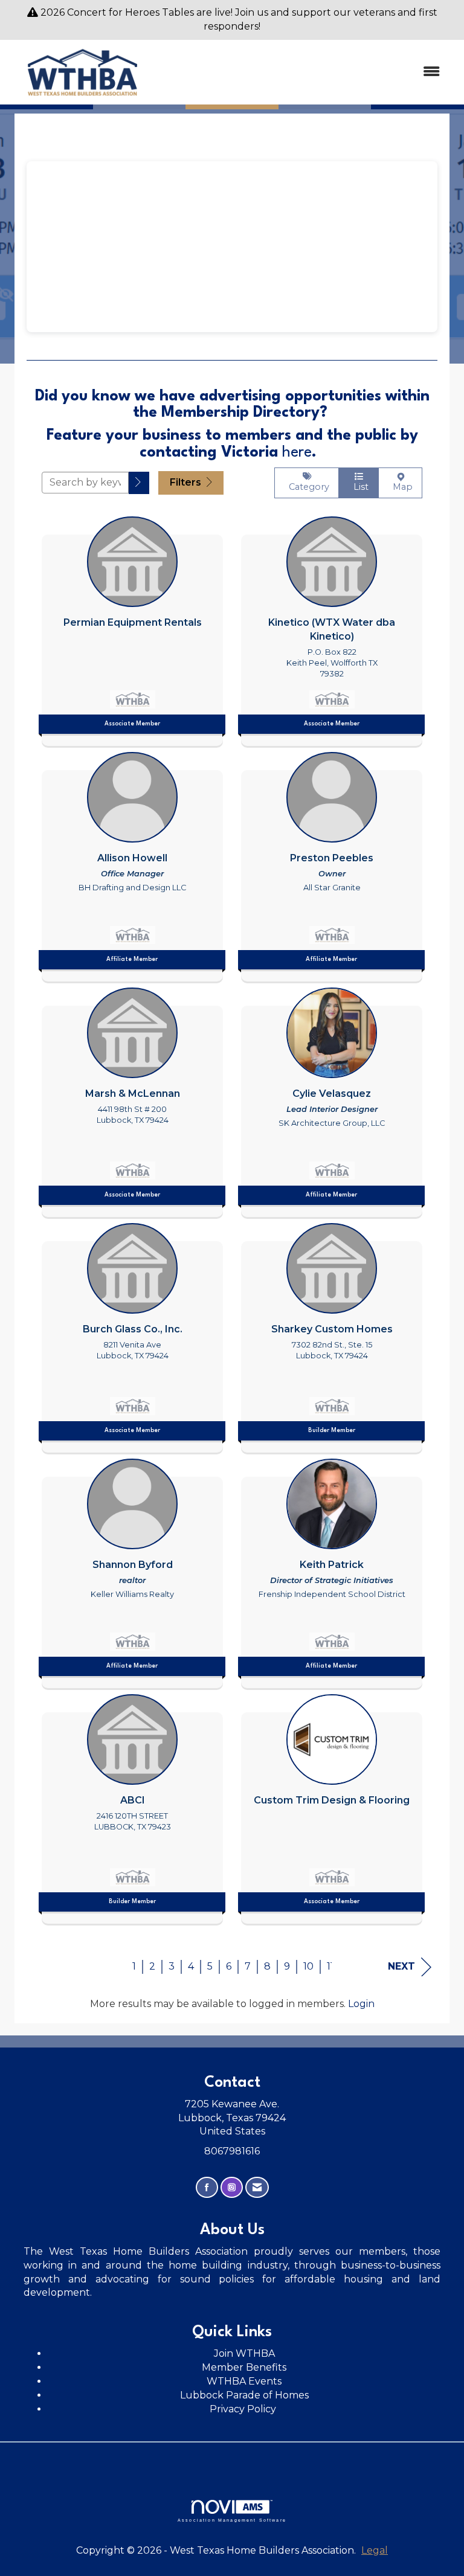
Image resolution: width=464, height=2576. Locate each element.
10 (308, 1966)
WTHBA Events (244, 2381)
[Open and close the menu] (304, 72)
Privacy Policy (244, 2409)
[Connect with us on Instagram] (232, 2187)
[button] (139, 483)
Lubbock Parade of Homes (244, 2395)
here (297, 453)
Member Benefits (244, 2367)
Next (401, 1966)
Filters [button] (187, 482)
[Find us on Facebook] (207, 2187)
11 (330, 1966)
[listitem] (132, 628)
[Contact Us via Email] (257, 2187)
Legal (375, 2550)
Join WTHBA (244, 2353)
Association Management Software (232, 2520)
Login (361, 2004)
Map (400, 487)
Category (307, 487)
